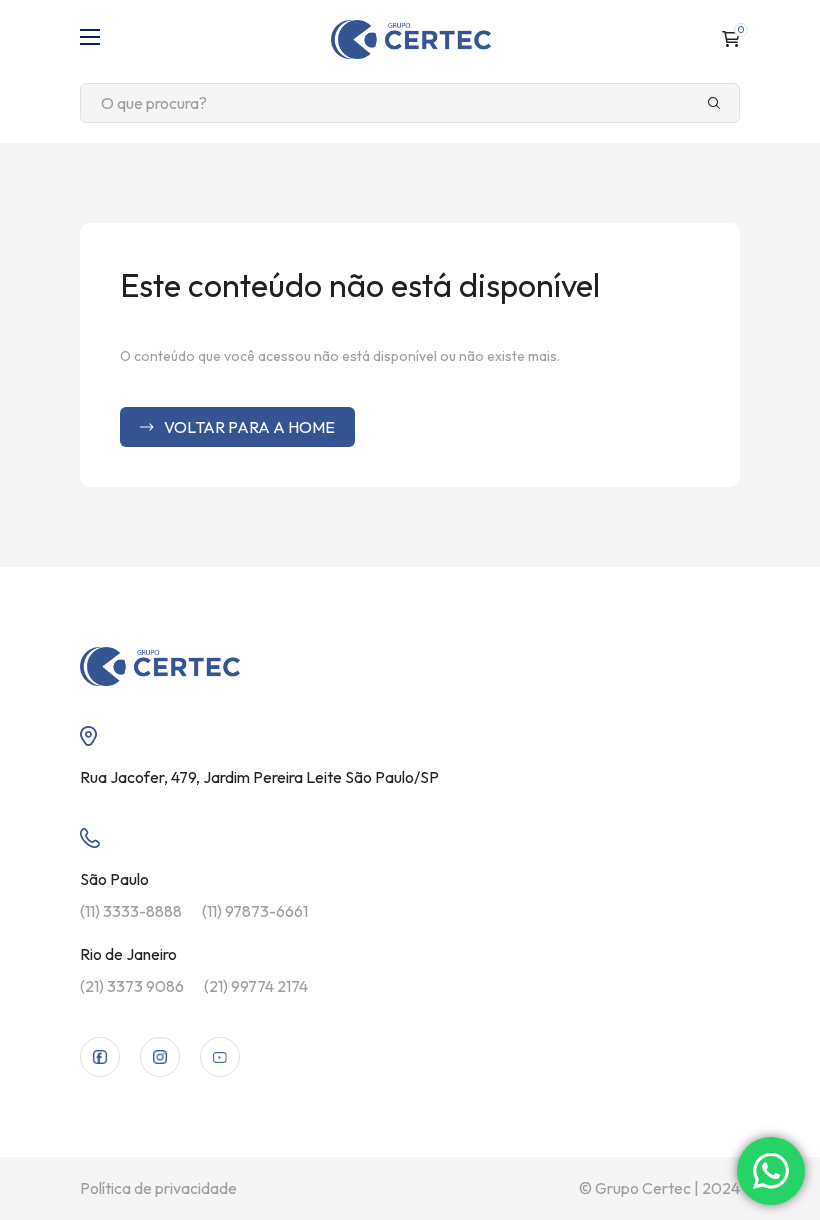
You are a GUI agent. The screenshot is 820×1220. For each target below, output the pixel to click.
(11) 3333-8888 (131, 911)
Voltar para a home (249, 427)
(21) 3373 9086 (132, 986)
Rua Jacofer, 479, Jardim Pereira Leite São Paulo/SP (259, 777)
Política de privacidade (158, 1188)
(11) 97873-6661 (255, 911)
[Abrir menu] (90, 39)
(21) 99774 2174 (256, 986)
